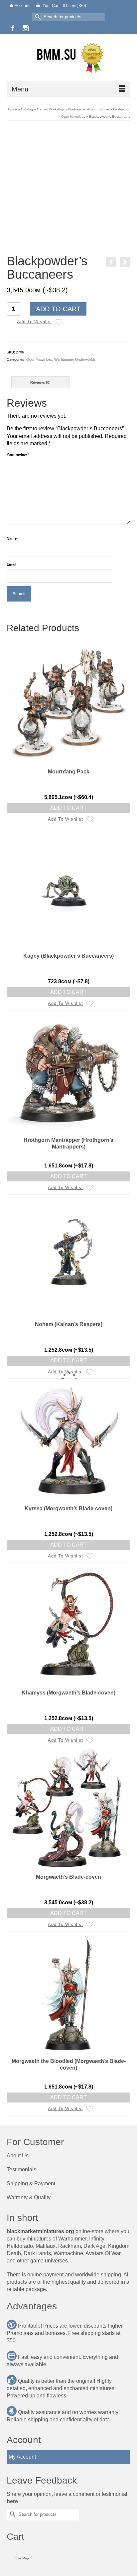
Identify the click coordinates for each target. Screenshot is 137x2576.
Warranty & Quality (29, 2197)
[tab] (40, 382)
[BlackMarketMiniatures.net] (68, 57)
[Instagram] (26, 28)
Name (12, 538)
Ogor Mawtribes (39, 359)
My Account (22, 2457)
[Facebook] (13, 28)
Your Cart (64, 6)
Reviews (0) (40, 382)
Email (11, 564)
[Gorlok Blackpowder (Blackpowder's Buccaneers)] (111, 262)
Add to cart (58, 309)
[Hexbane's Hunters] (125, 262)
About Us (18, 2156)
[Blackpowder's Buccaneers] (68, 189)
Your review (18, 455)
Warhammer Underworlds (75, 359)
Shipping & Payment (31, 2183)
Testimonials (21, 2169)
